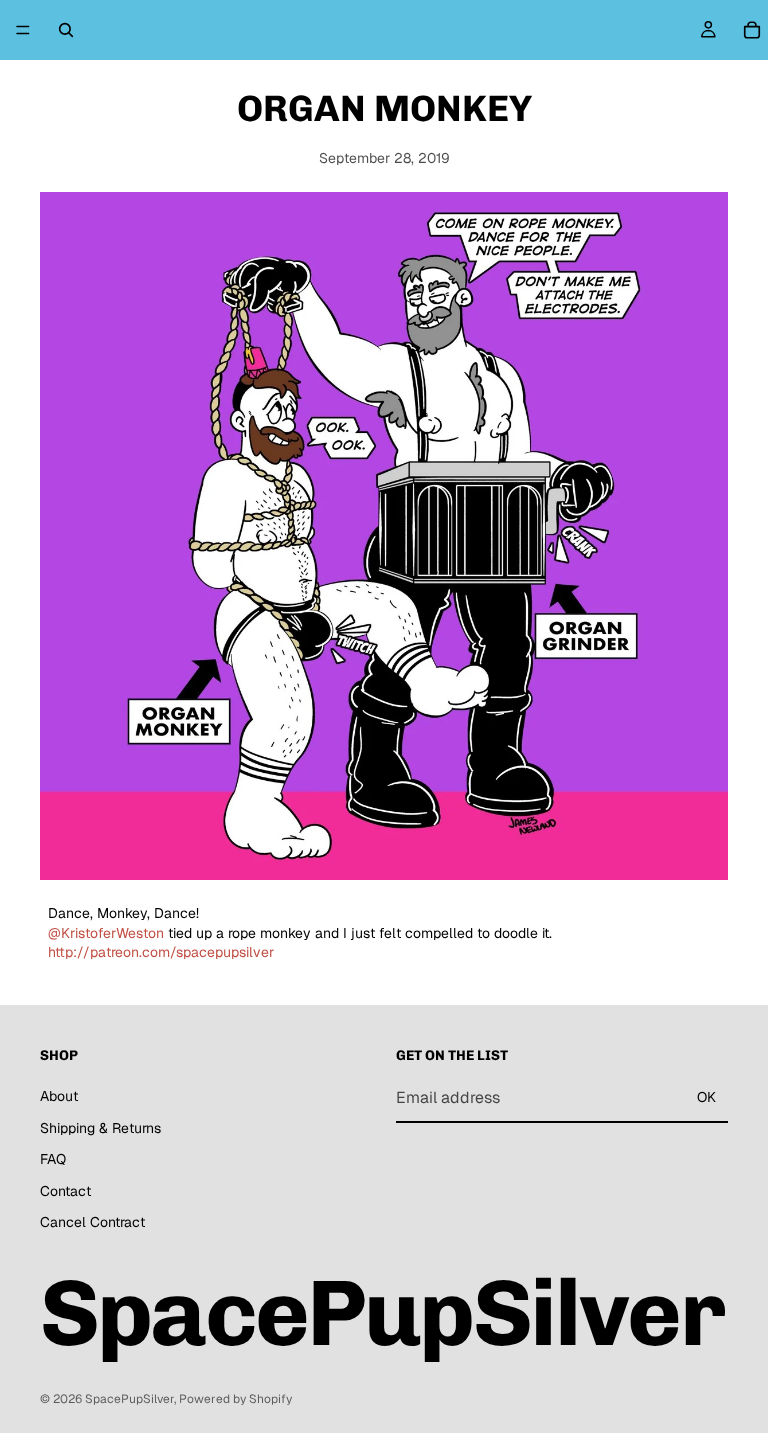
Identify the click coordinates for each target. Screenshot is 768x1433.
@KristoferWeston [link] (106, 933)
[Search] (66, 30)
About (59, 1096)
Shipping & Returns (100, 1128)
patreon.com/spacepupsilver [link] (161, 952)
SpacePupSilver (129, 1399)
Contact (65, 1191)
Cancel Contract (92, 1222)
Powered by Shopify (235, 1399)
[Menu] (23, 30)
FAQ (53, 1159)
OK (706, 1097)
